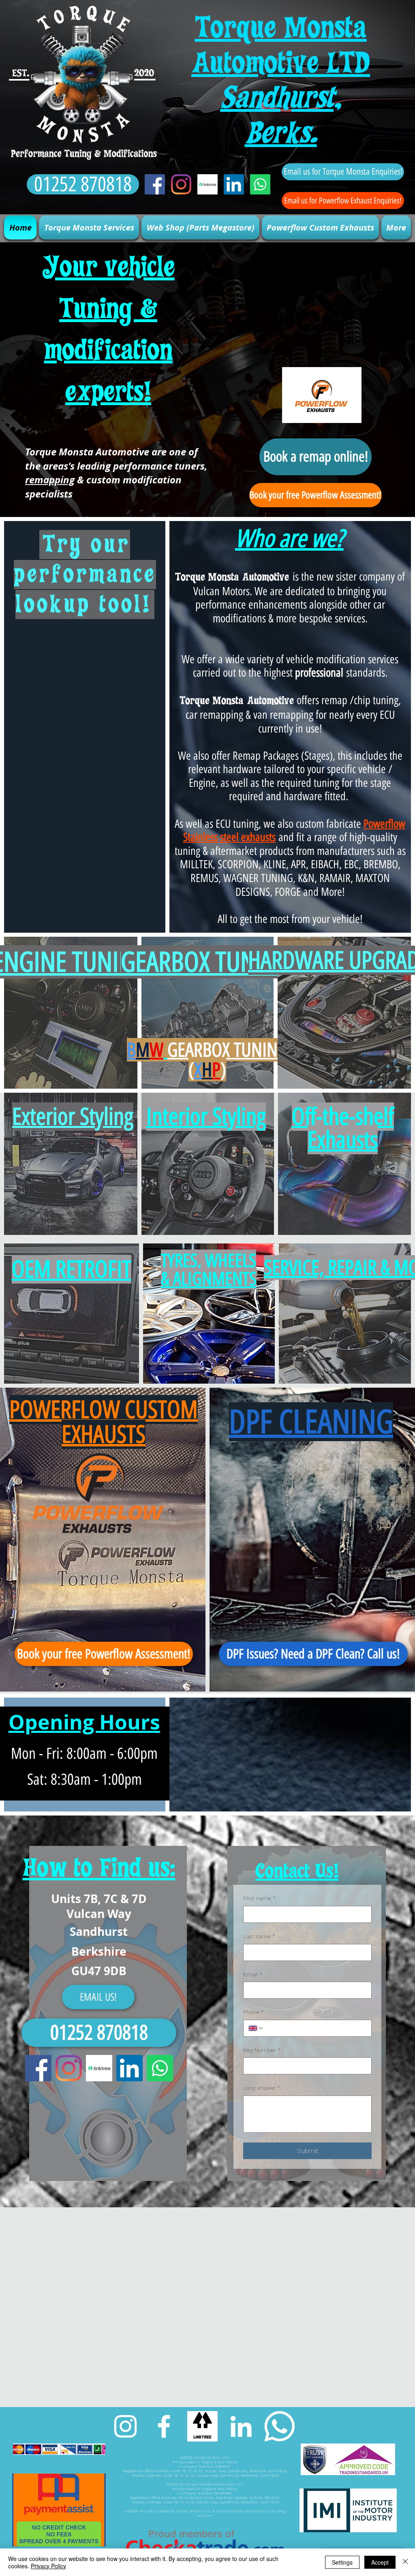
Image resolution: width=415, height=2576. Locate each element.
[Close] (405, 2562)
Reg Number (262, 2050)
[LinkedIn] (234, 184)
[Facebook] (155, 184)
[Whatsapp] (260, 184)
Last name (259, 1936)
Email (253, 1974)
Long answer (262, 2088)
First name (259, 1898)
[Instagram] (181, 184)
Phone (253, 2012)
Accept (380, 2562)
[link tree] (202, 2426)
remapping (50, 480)
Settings (342, 2562)
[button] (89, 227)
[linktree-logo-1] (207, 184)
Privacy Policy (48, 2566)
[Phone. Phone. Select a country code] (256, 2028)
